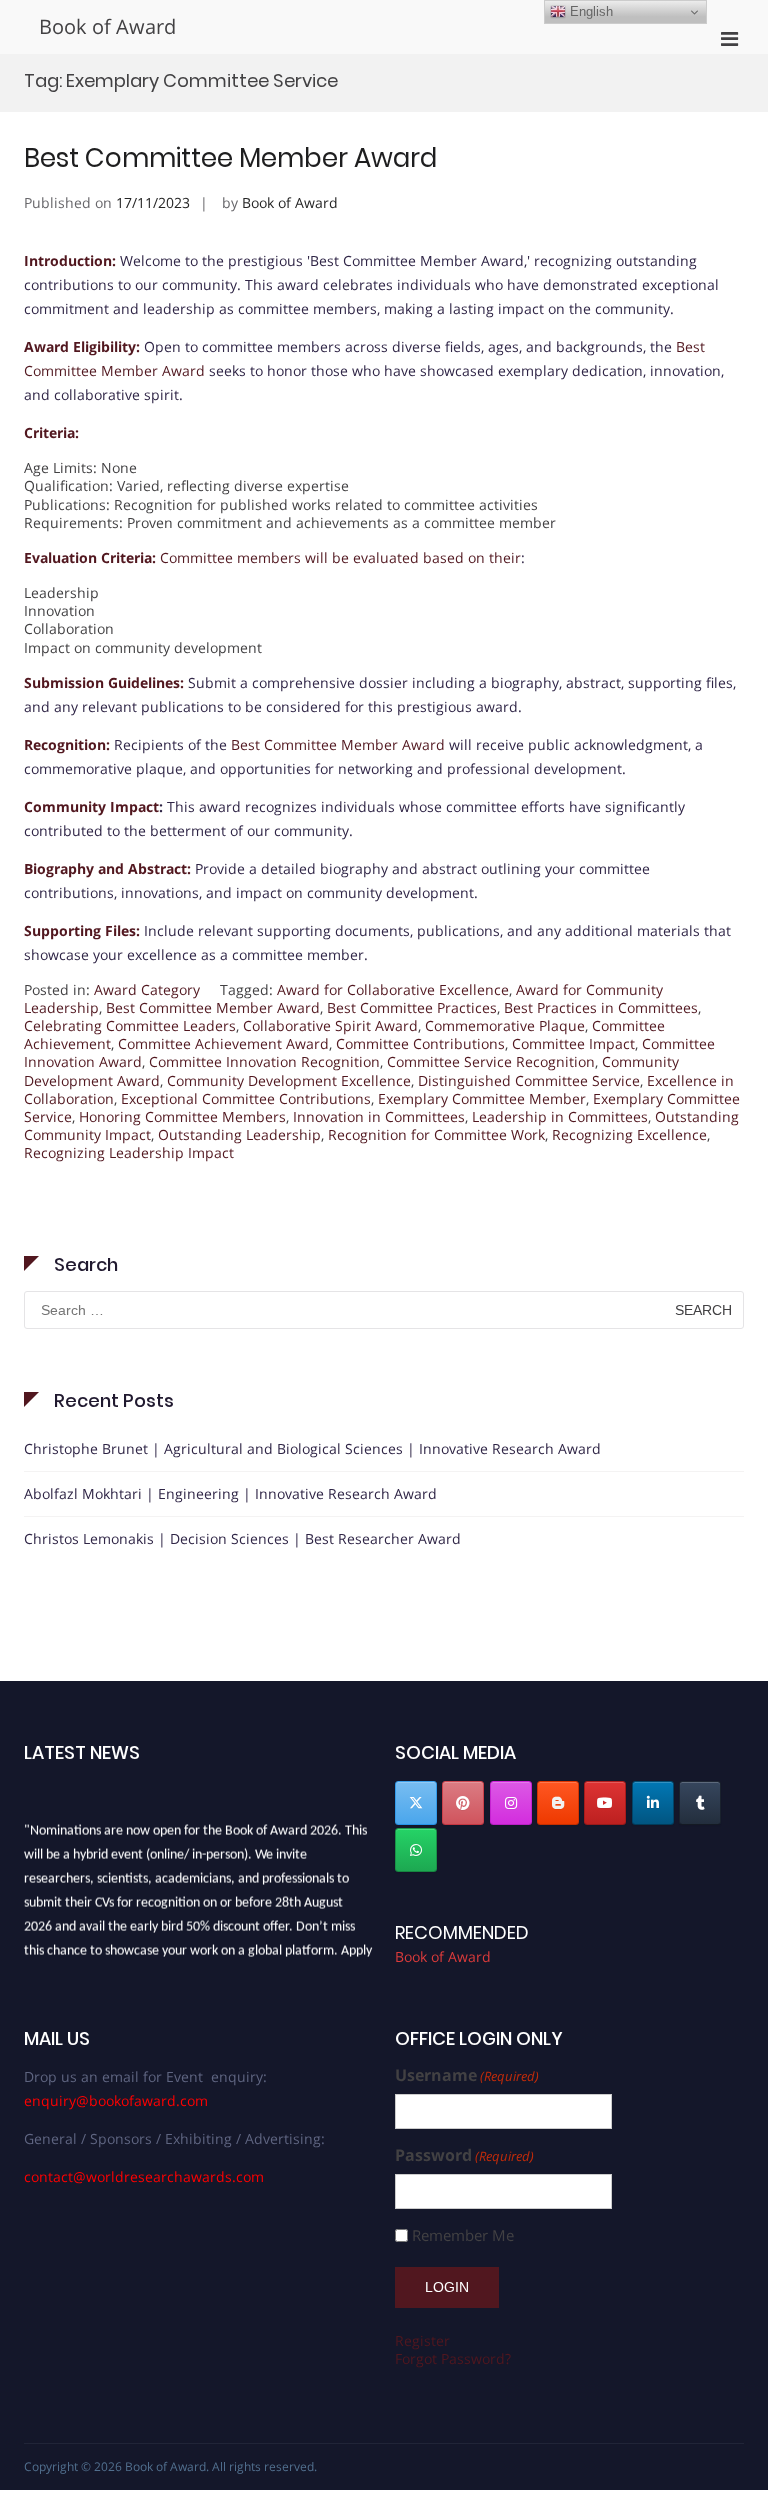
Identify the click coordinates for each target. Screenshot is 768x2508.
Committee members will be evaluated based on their (340, 557)
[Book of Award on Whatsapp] (416, 1850)
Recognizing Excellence (629, 1134)
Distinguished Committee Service (529, 1080)
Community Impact (91, 806)
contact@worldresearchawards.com (144, 2176)
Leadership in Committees (560, 1116)
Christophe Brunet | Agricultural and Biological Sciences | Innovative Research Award (312, 1448)
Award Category (147, 989)
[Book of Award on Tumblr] (700, 1803)
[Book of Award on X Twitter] (416, 1803)
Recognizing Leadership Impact (129, 1152)
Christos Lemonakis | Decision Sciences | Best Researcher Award (242, 1538)
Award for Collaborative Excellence (393, 989)
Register (422, 2340)
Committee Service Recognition (491, 1061)
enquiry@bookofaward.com (116, 2100)
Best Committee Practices (412, 1007)
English (589, 11)
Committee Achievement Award (223, 1043)
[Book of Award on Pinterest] (463, 1803)
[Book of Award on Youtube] (605, 1803)
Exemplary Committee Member (482, 1098)
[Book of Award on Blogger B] (558, 1803)
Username (467, 2075)
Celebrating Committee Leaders (130, 1025)
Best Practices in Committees (601, 1007)
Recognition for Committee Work (436, 1134)
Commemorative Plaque (505, 1025)
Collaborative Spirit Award (330, 1025)
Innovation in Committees (379, 1116)
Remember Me (463, 2235)
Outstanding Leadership (239, 1134)
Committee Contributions (420, 1043)
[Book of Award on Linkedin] (653, 1803)
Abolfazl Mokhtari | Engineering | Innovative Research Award (230, 1493)
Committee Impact (573, 1043)
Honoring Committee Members (182, 1116)
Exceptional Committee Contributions (246, 1098)
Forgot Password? (453, 2358)
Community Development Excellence (289, 1080)
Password (464, 2155)
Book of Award (107, 26)
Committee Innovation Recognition (264, 1061)
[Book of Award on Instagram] (511, 1803)
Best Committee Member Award (230, 158)
